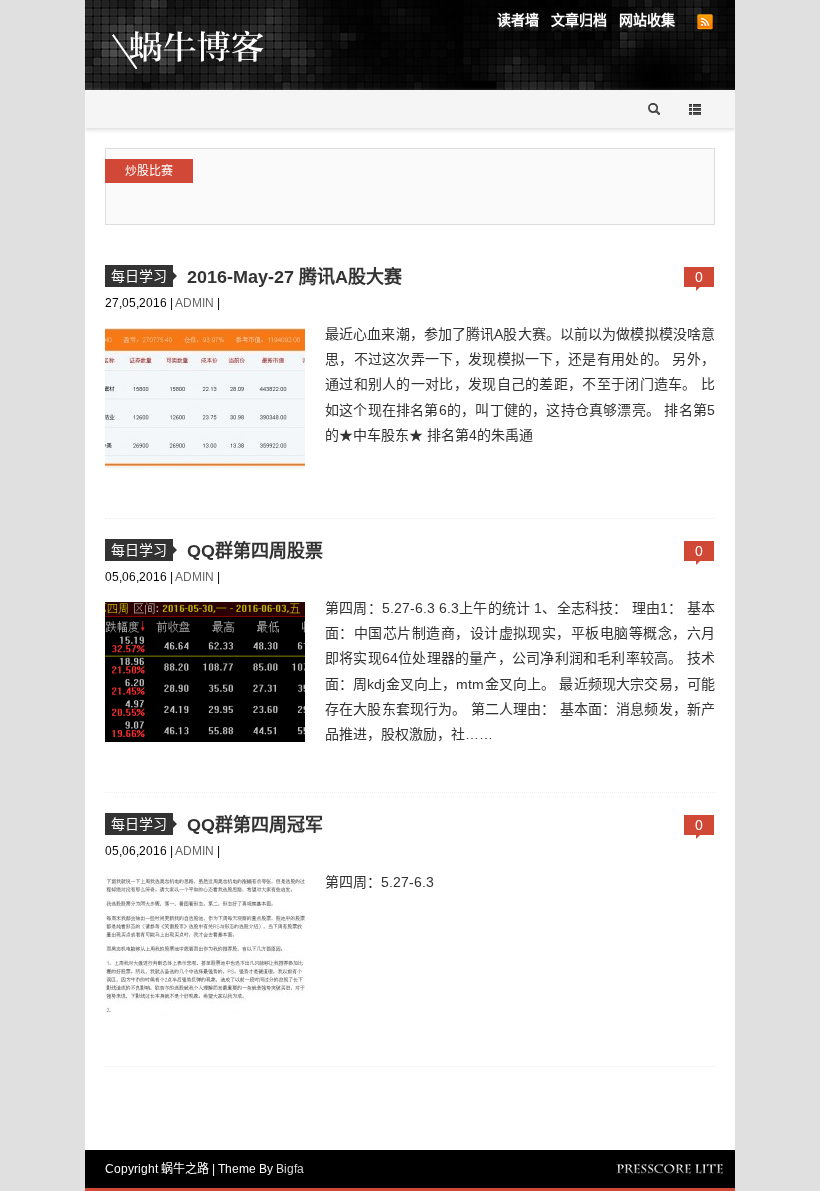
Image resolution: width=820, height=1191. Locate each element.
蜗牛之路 (219, 45)
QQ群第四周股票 (255, 551)
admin (196, 303)
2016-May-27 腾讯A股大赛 (294, 277)
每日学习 (139, 276)
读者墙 (518, 20)
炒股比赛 (149, 171)
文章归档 (579, 20)
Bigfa (290, 1169)
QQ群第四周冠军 (255, 825)
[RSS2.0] (705, 22)
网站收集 (647, 20)
